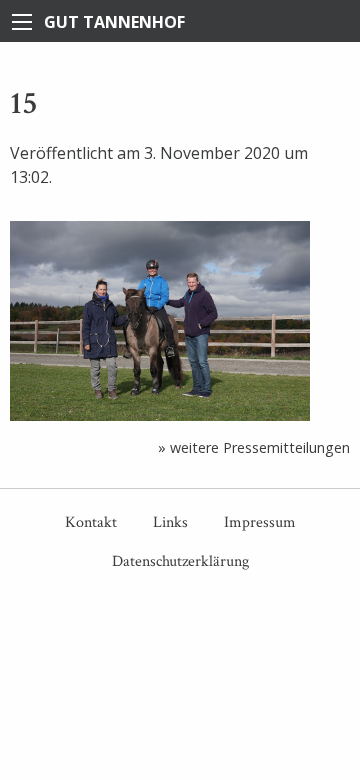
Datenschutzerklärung (180, 561)
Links (170, 522)
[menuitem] (91, 523)
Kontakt (91, 522)
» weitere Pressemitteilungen (254, 447)
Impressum (260, 522)
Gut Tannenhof (114, 22)
